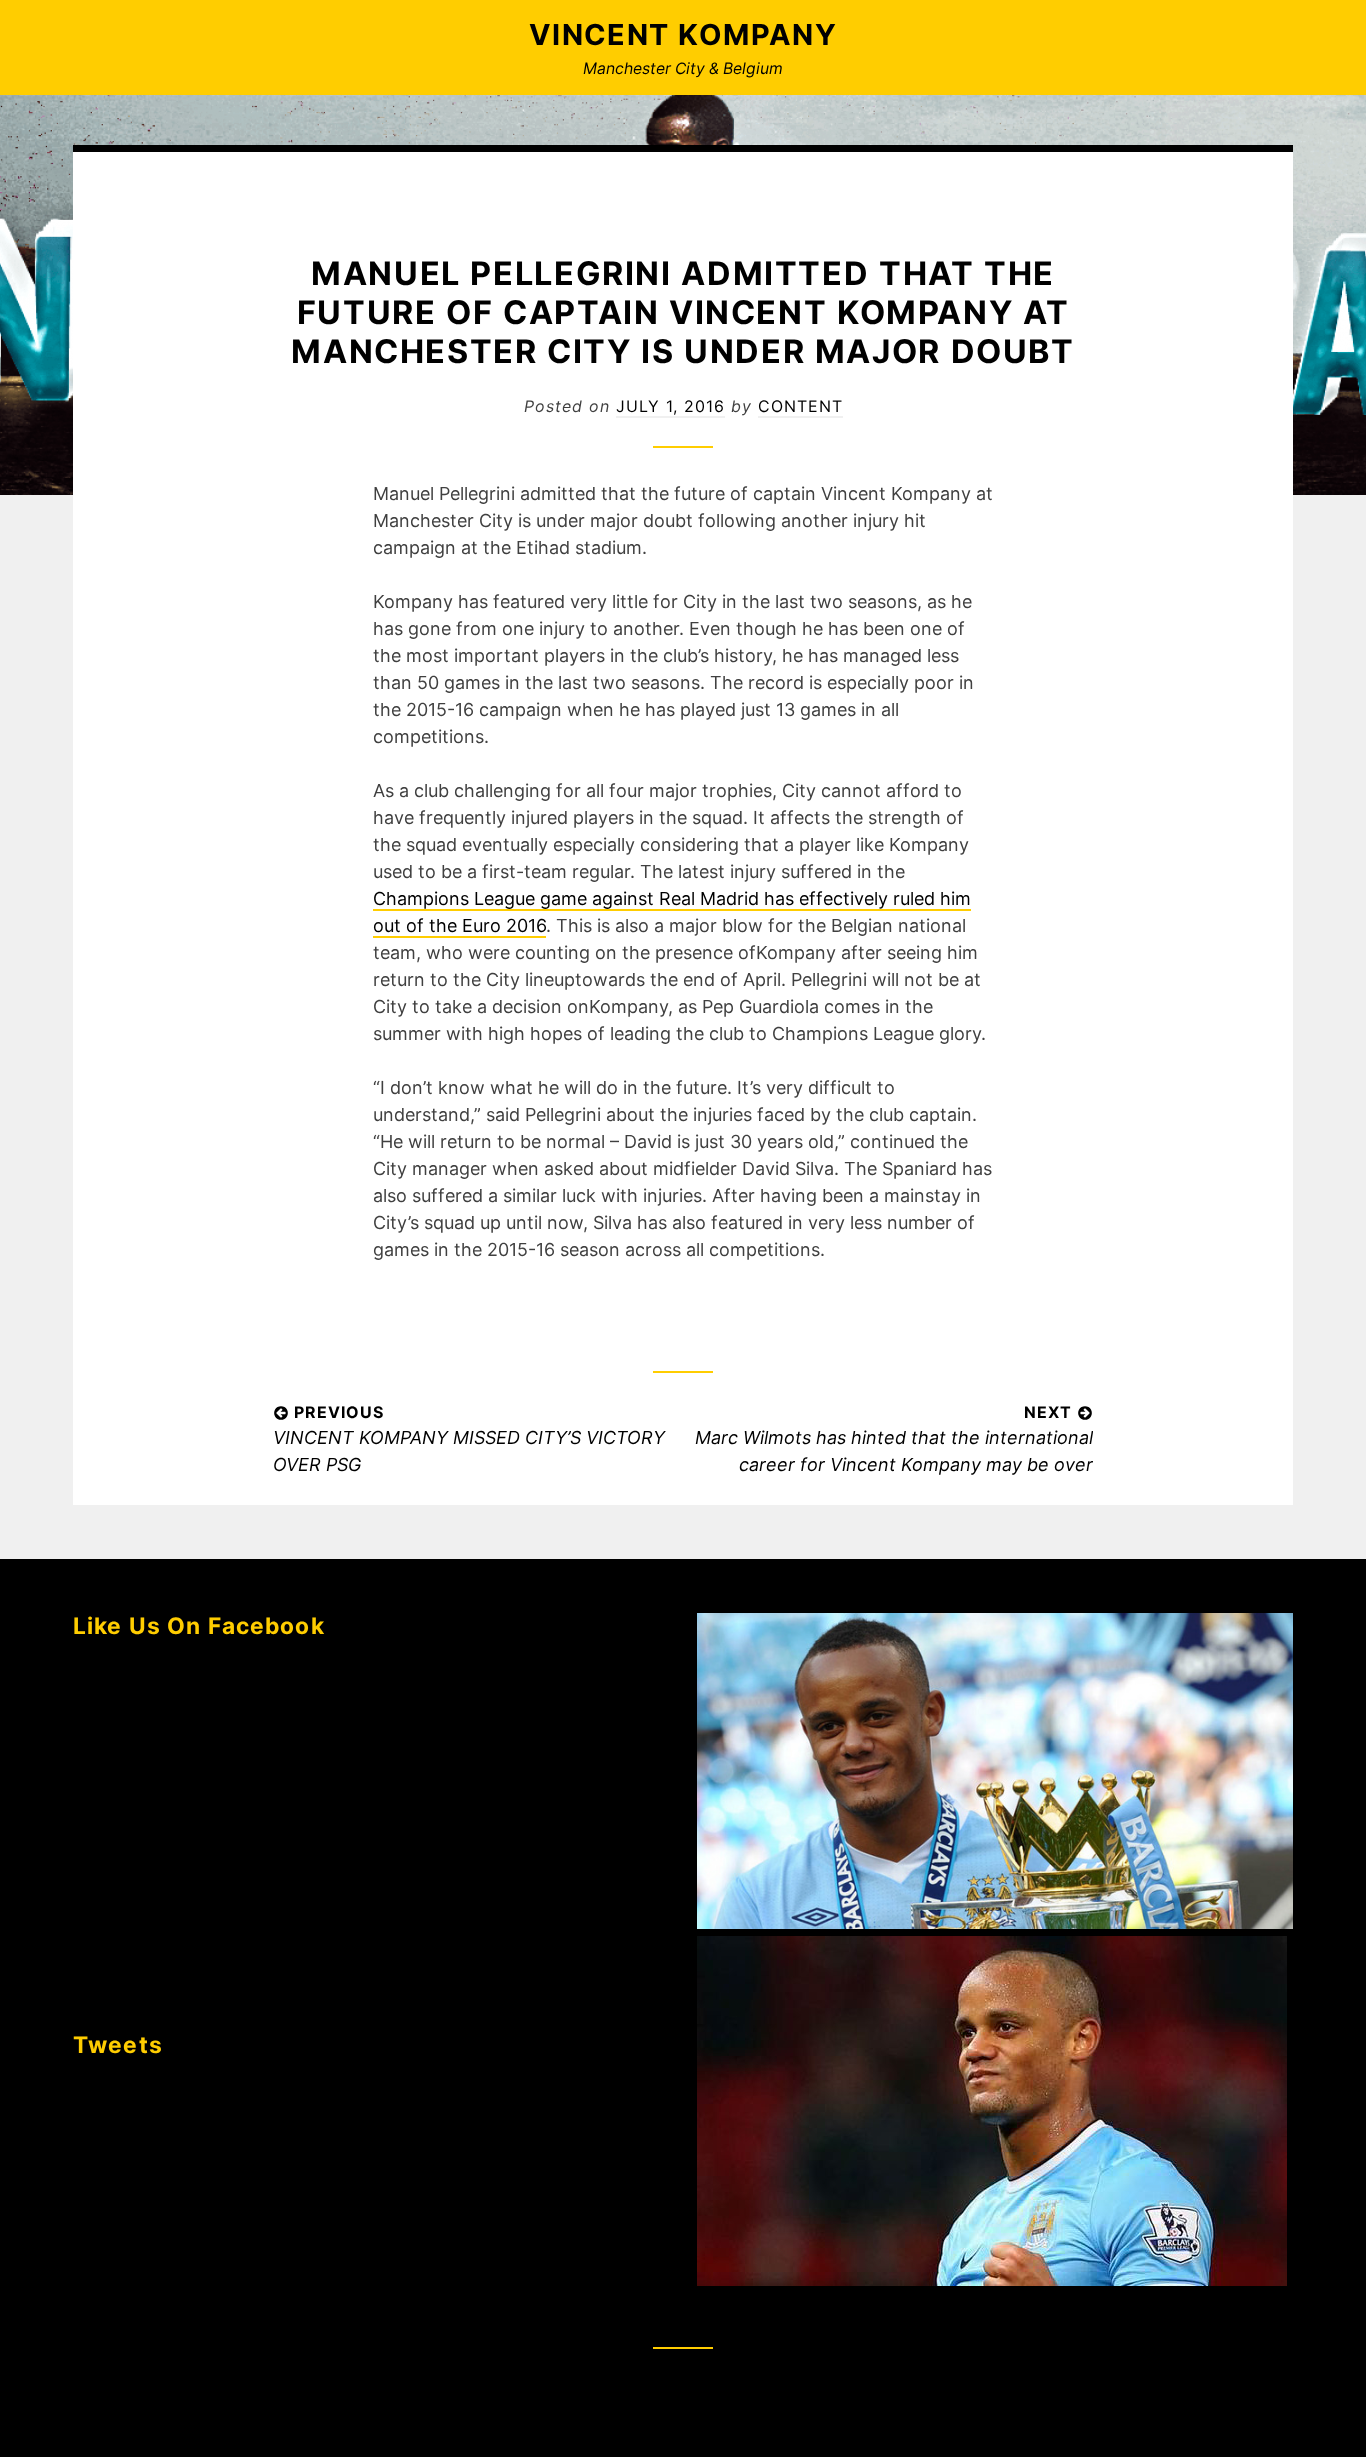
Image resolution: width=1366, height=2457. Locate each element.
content (800, 406)
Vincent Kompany (683, 34)
